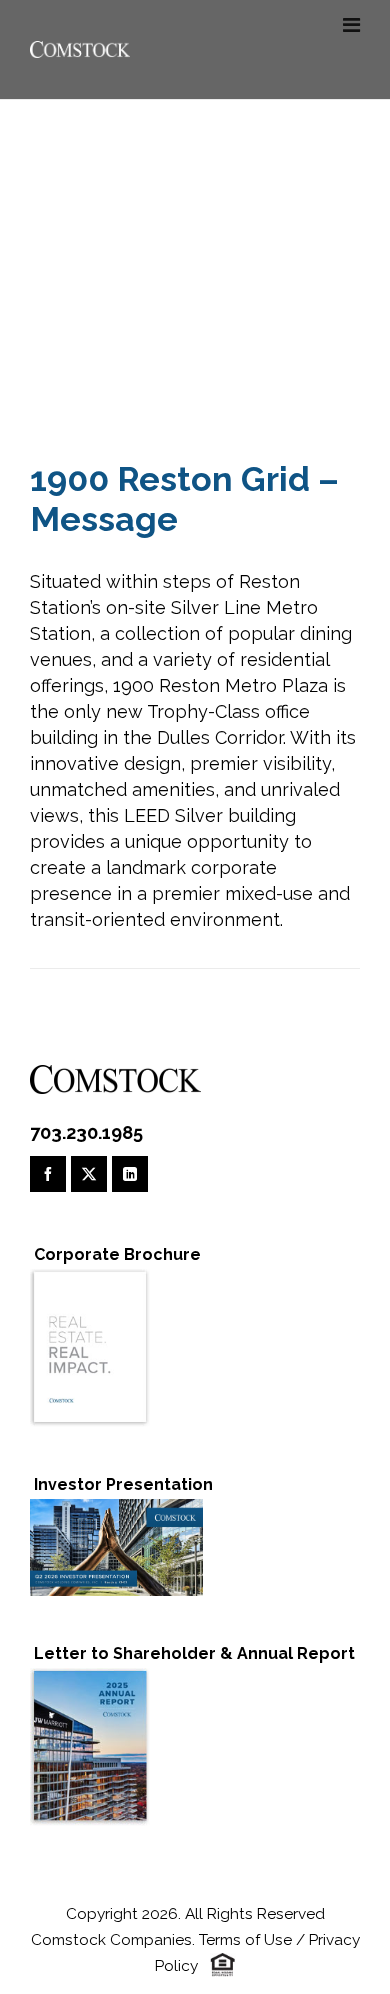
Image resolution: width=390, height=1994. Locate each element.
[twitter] (89, 1174)
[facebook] (48, 1174)
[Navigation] (351, 25)
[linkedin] (130, 1174)
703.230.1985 (86, 1132)
